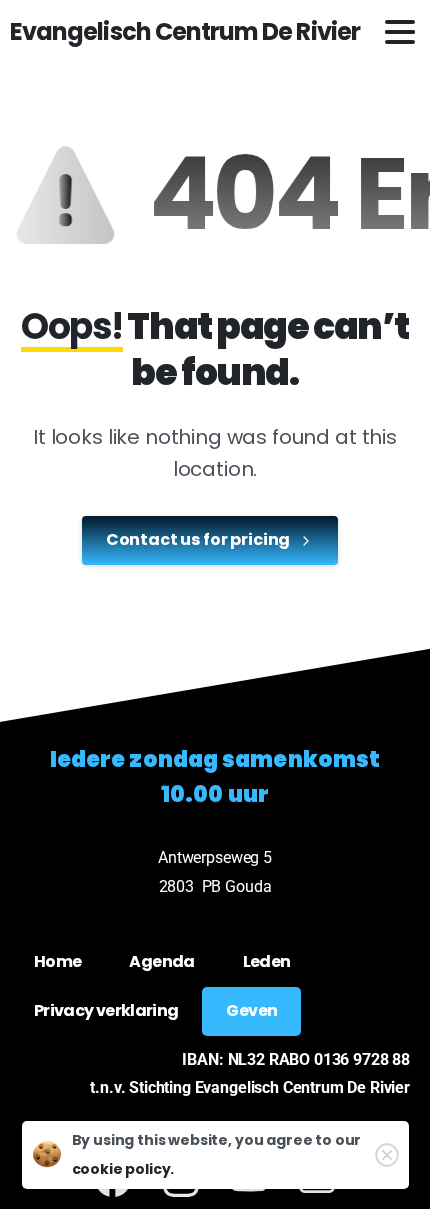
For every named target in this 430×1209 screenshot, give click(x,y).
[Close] (387, 1155)
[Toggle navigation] (400, 32)
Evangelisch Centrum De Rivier (185, 31)
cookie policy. (123, 1169)
